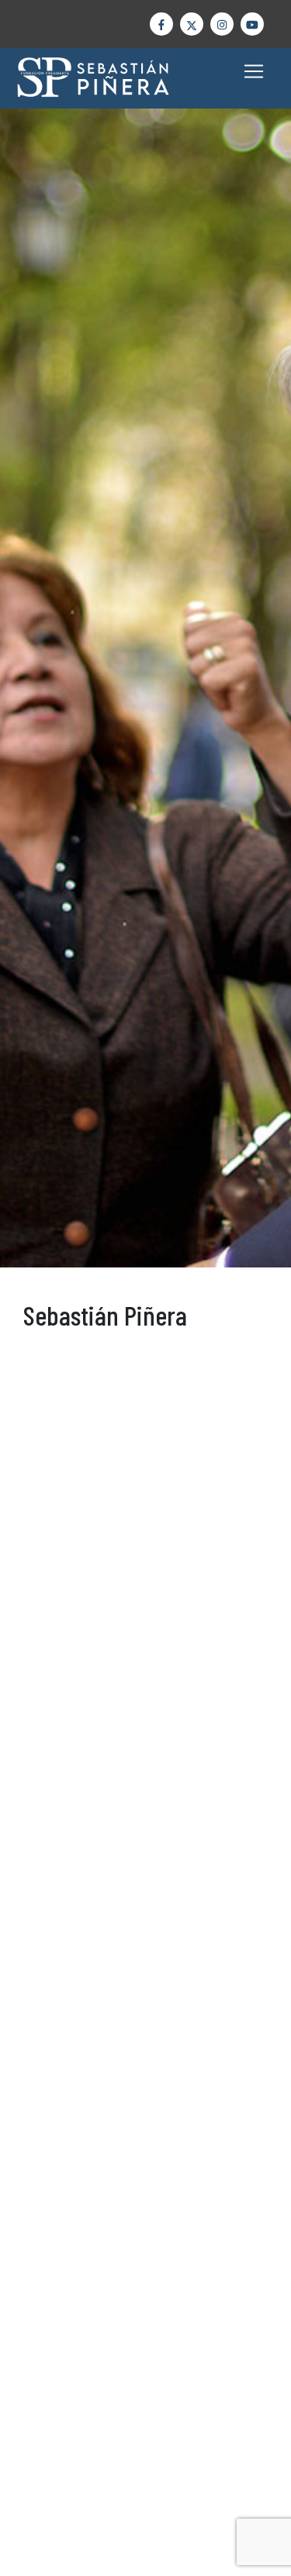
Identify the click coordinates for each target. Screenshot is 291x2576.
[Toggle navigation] (254, 71)
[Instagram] (222, 24)
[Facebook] (161, 24)
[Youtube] (252, 24)
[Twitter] (192, 24)
